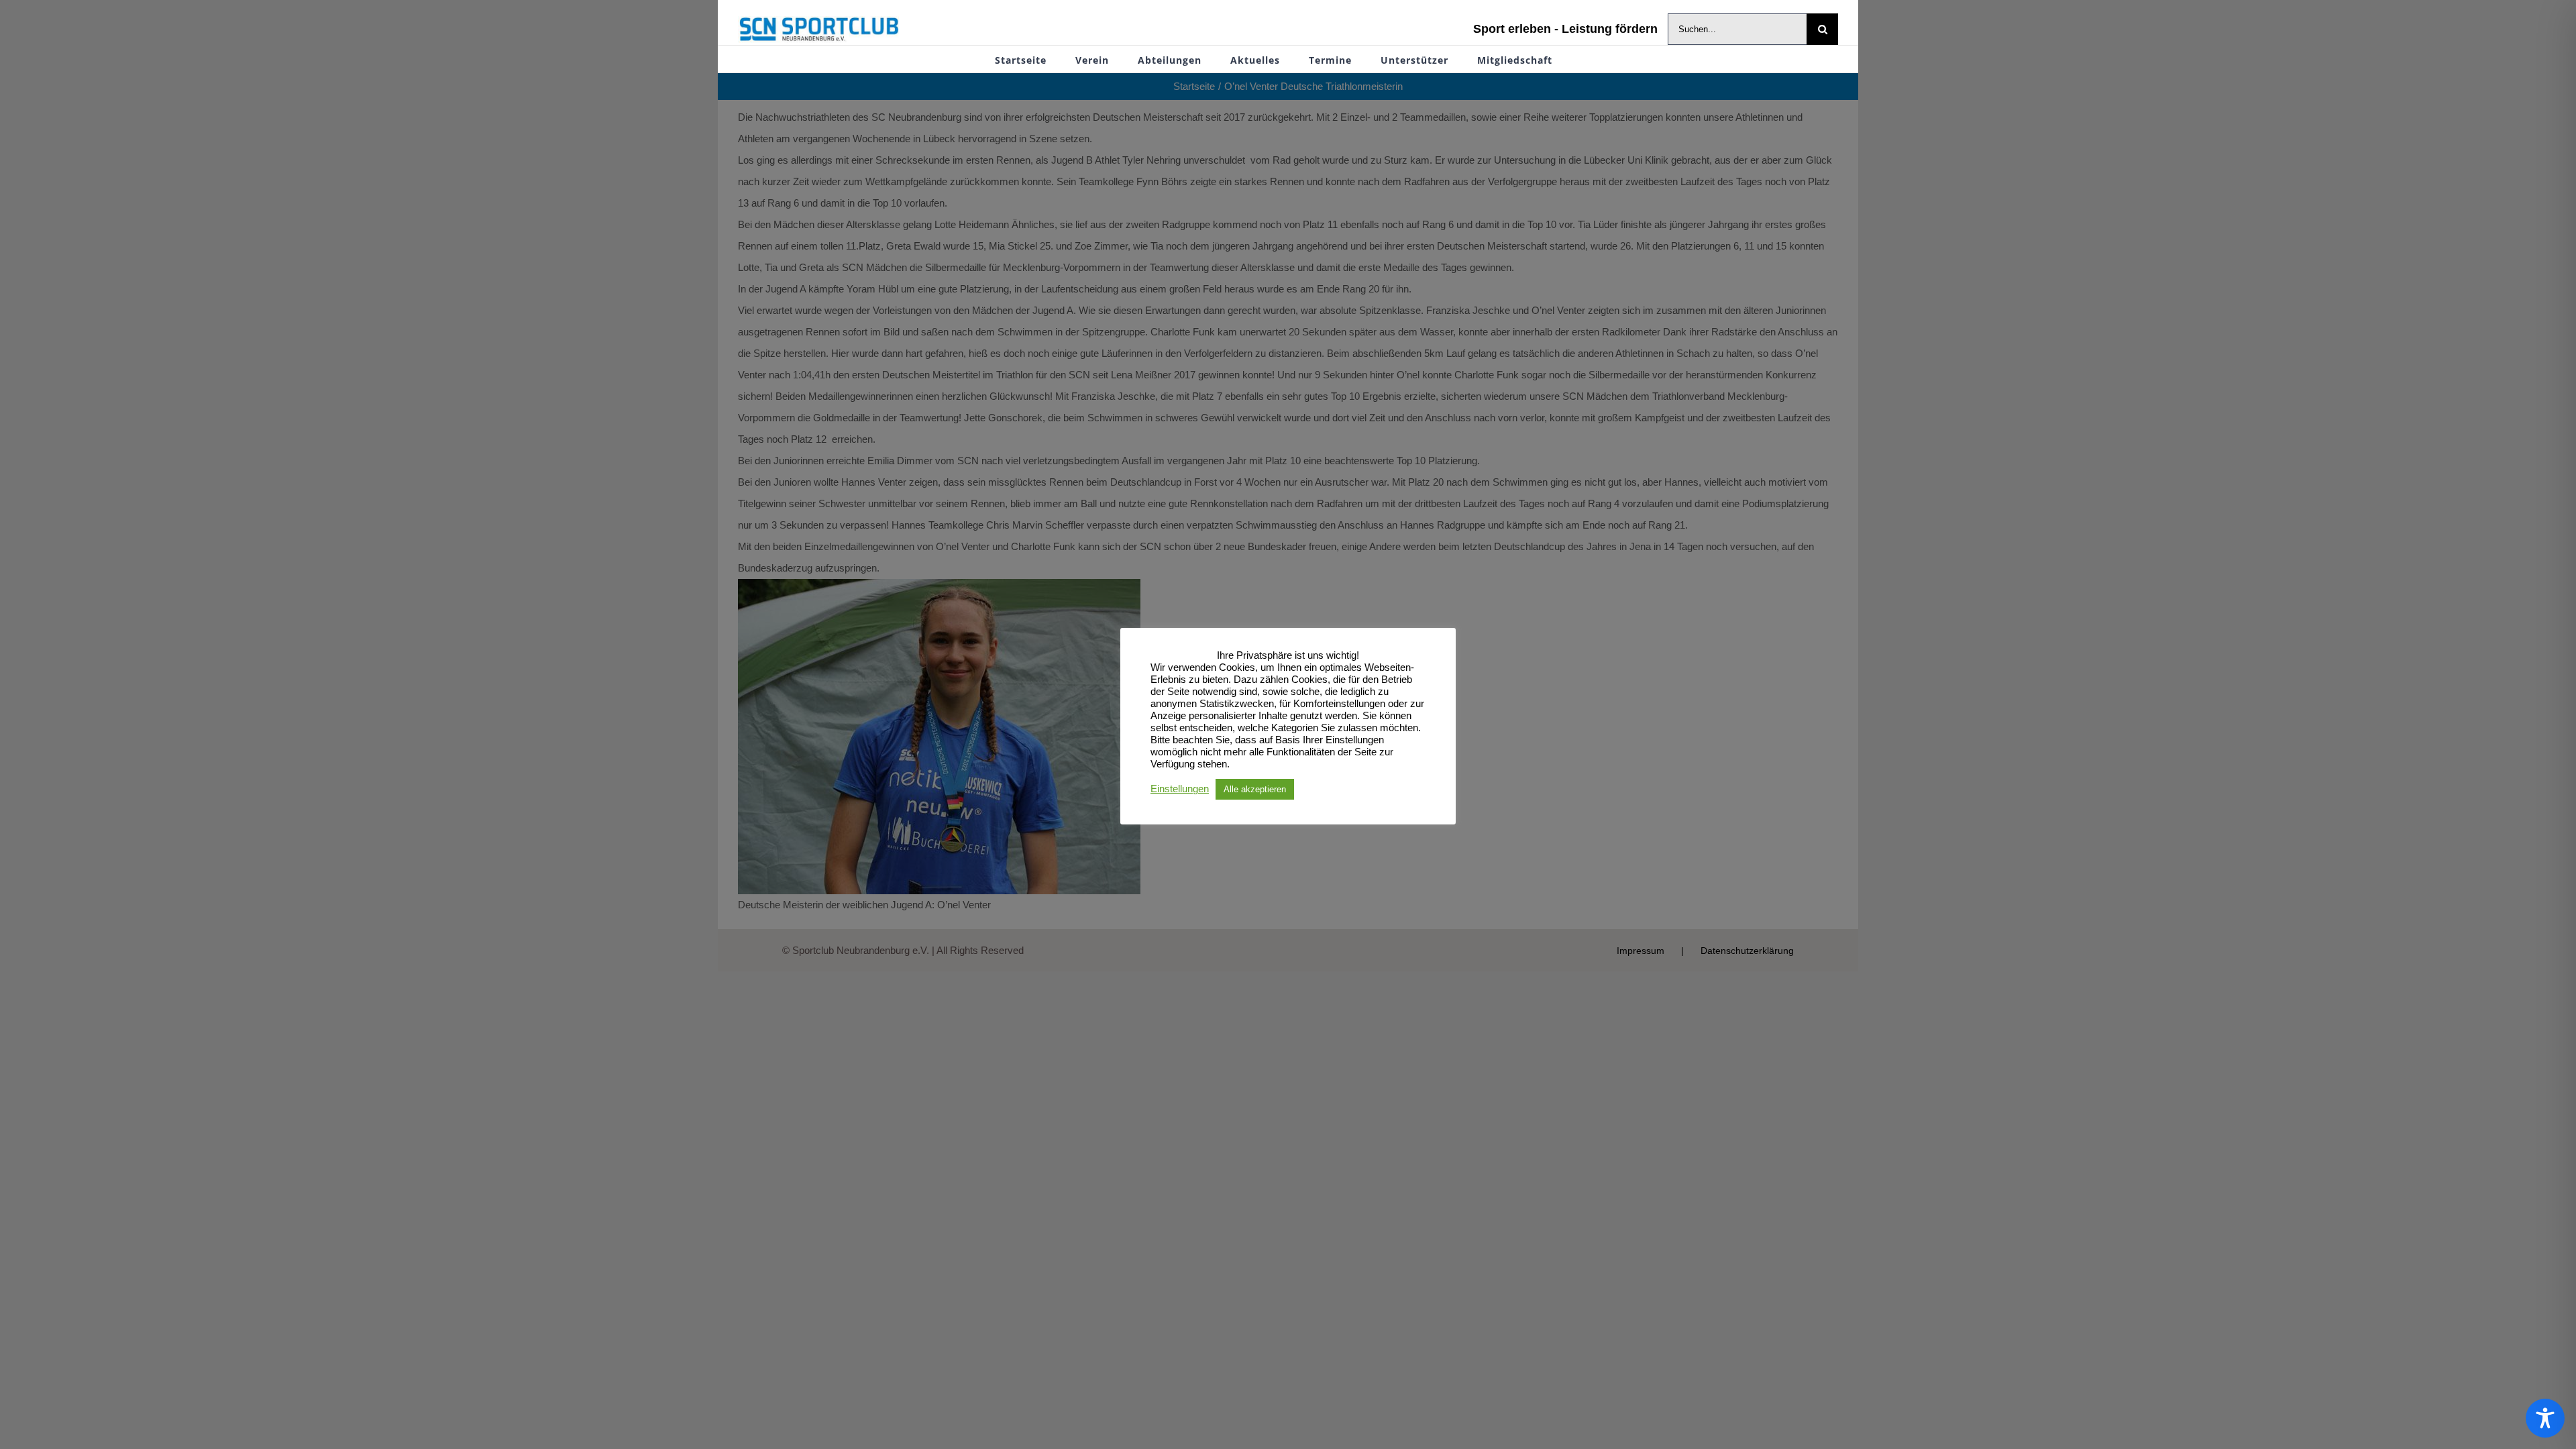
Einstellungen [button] (1180, 789)
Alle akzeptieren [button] (1255, 789)
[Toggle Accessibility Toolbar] (2545, 1418)
